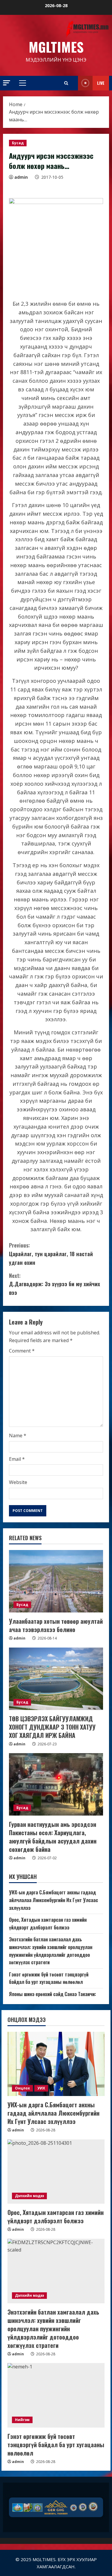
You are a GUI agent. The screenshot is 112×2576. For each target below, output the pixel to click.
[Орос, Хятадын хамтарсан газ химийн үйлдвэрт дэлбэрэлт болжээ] (56, 2172)
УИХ (41, 2088)
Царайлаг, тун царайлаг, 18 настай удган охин (51, 1254)
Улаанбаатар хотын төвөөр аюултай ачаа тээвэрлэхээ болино (56, 1625)
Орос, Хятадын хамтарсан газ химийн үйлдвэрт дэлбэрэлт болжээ (48, 1924)
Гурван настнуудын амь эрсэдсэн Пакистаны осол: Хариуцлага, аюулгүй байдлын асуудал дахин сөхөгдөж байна (53, 1837)
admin (21, 177)
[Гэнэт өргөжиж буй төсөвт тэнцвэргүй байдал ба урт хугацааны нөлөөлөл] (56, 2395)
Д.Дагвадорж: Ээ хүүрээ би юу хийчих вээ (55, 1284)
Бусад (18, 143)
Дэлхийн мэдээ (29, 2196)
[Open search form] (66, 83)
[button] (7, 83)
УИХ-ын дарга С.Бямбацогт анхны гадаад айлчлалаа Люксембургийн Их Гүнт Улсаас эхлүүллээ (53, 1900)
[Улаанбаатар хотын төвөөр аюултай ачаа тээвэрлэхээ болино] (56, 1581)
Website (18, 1482)
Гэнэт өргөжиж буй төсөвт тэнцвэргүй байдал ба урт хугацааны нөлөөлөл (49, 1978)
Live (101, 83)
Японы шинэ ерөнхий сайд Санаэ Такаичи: (53, 1994)
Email (17, 1459)
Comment (22, 1351)
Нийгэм (22, 2420)
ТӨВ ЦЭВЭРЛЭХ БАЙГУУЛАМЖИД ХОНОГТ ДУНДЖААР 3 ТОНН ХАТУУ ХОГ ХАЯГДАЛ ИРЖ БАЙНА (52, 1727)
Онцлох (22, 2088)
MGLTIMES (56, 47)
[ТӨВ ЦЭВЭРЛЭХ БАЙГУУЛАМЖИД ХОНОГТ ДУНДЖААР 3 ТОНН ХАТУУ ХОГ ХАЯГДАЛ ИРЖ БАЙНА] (56, 1679)
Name (18, 1436)
